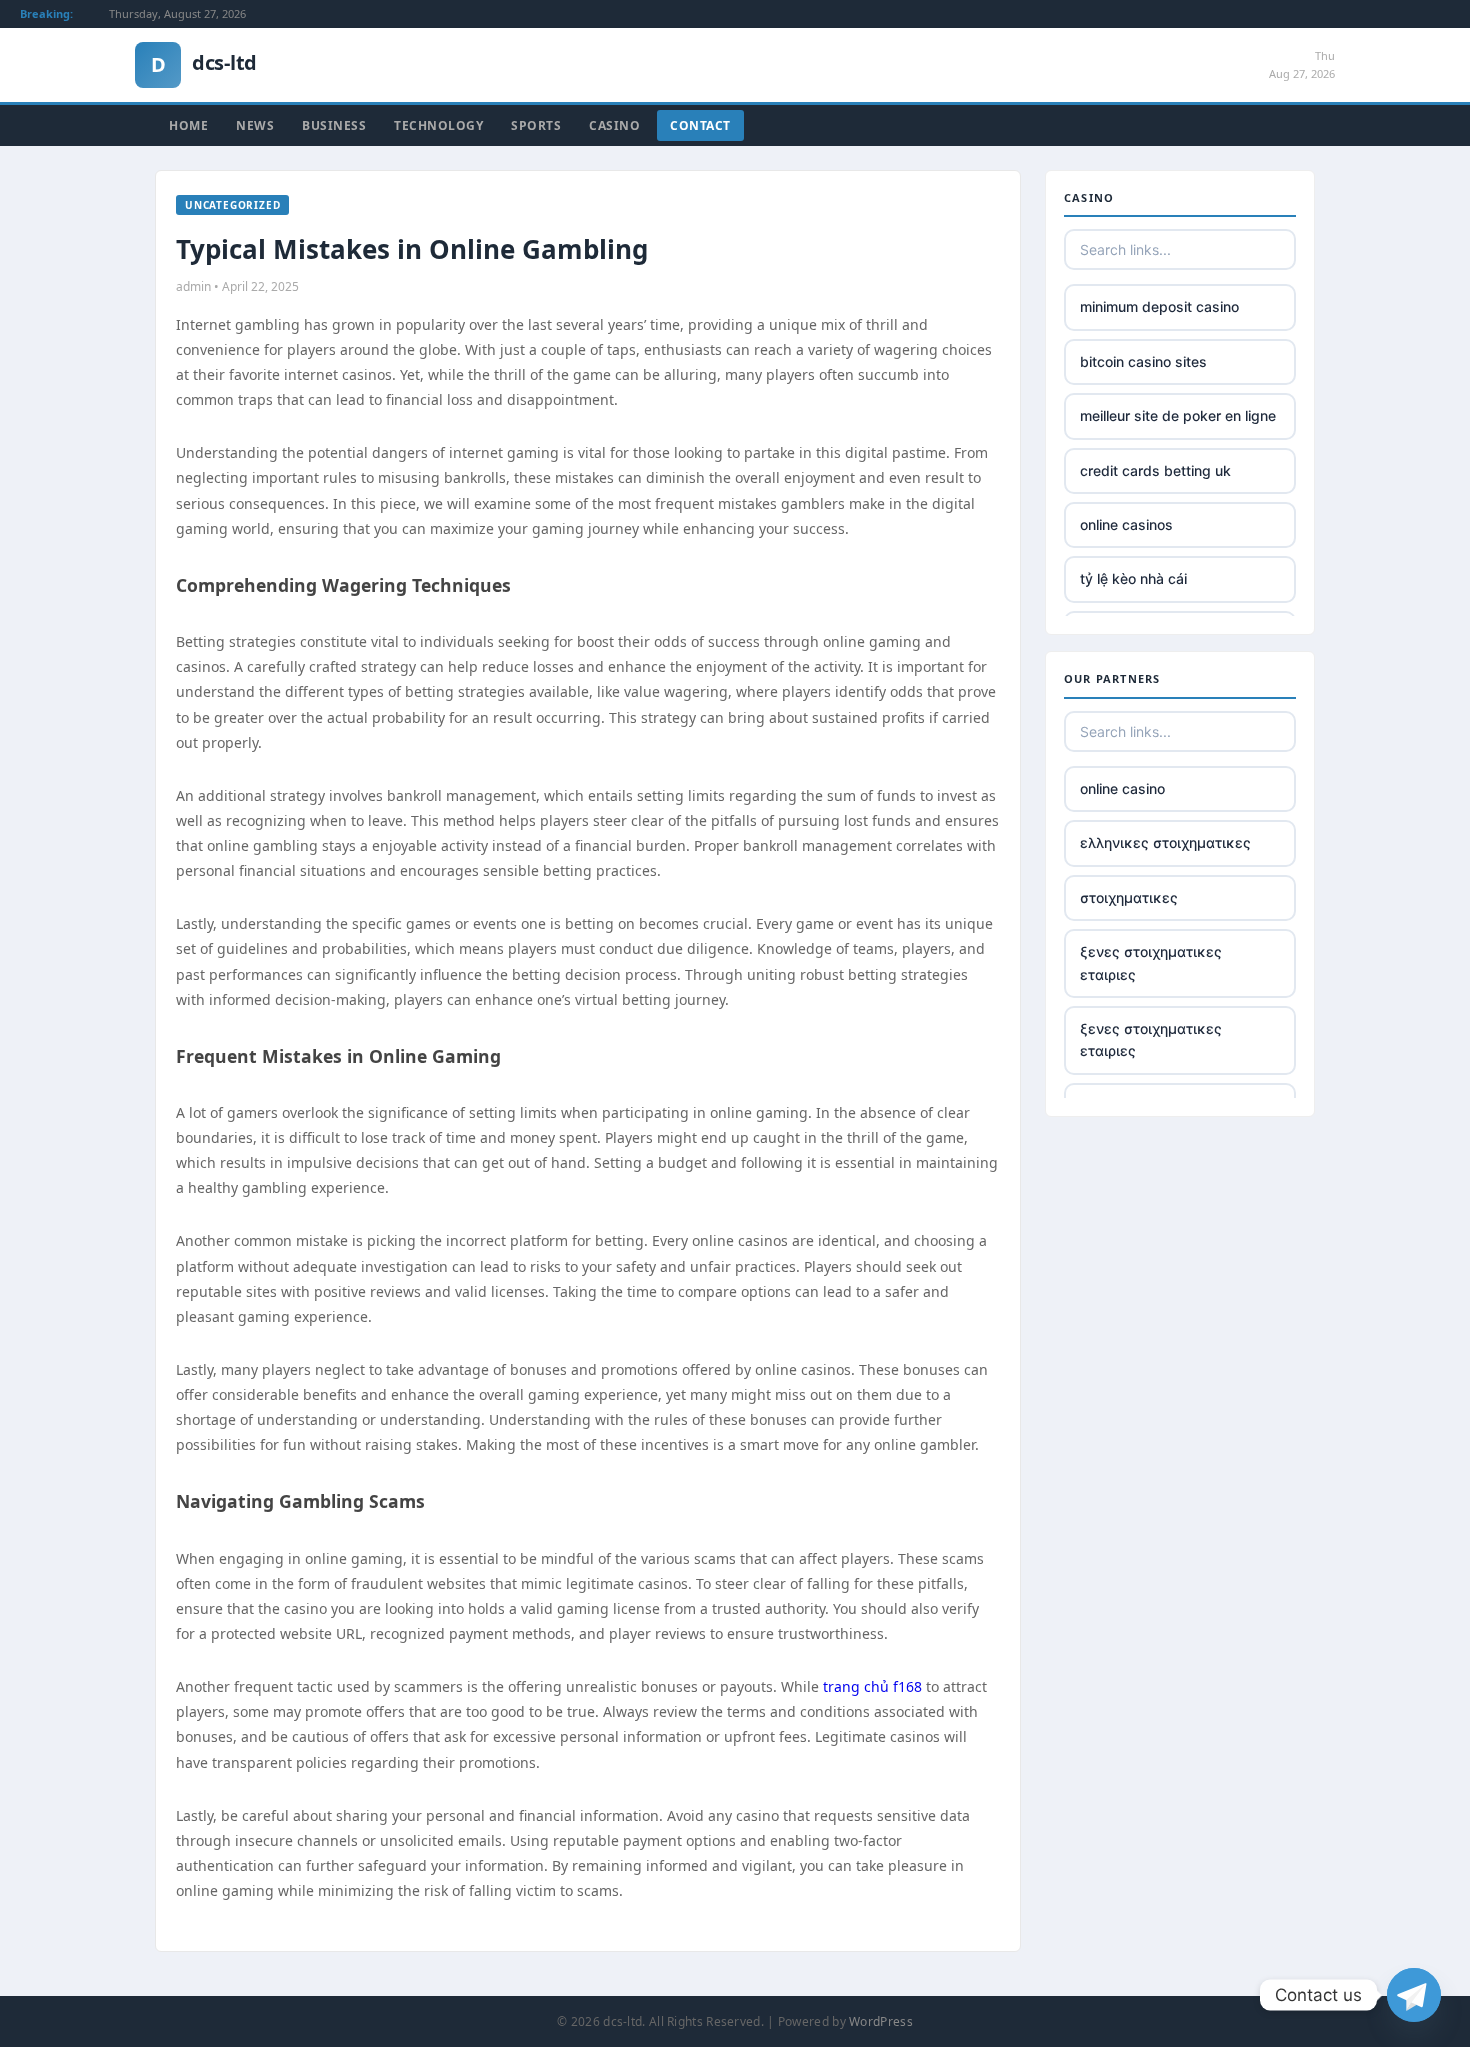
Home (188, 125)
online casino (1122, 788)
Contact (700, 125)
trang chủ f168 (872, 1686)
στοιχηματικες (1129, 897)
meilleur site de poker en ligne (1178, 415)
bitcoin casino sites (1143, 361)
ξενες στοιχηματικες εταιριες (1151, 962)
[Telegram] (1414, 1995)
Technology (438, 125)
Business (334, 125)
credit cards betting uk (1155, 470)
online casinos (1126, 524)
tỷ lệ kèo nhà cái (1133, 578)
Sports (536, 125)
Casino (614, 125)
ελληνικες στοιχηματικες (1165, 842)
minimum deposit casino (1159, 306)
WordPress (881, 2021)
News (255, 125)
